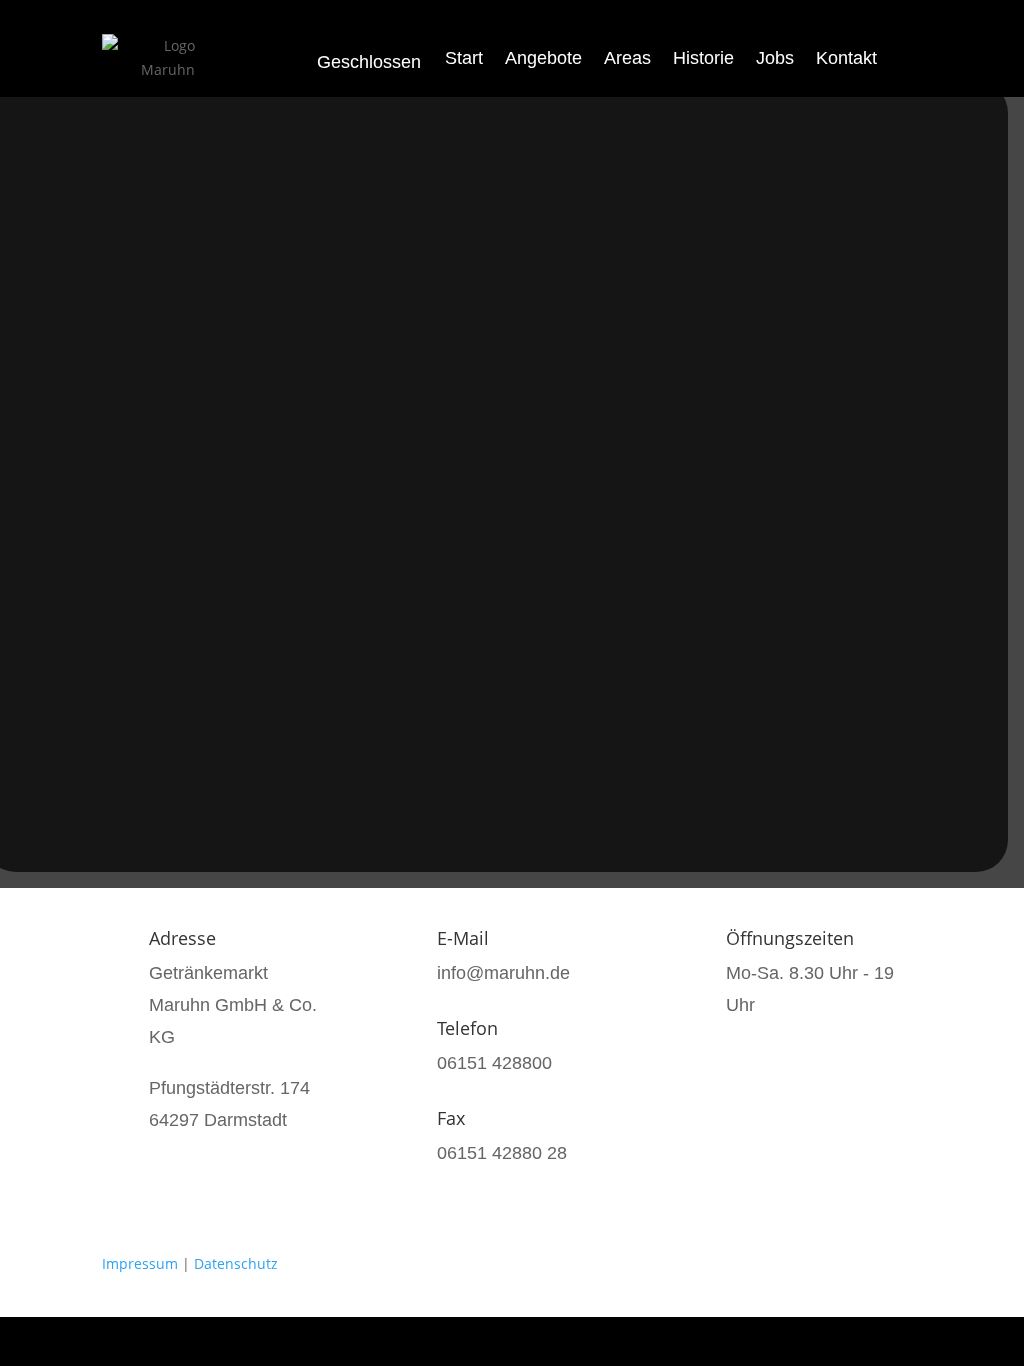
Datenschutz (236, 1263)
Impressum (140, 1263)
